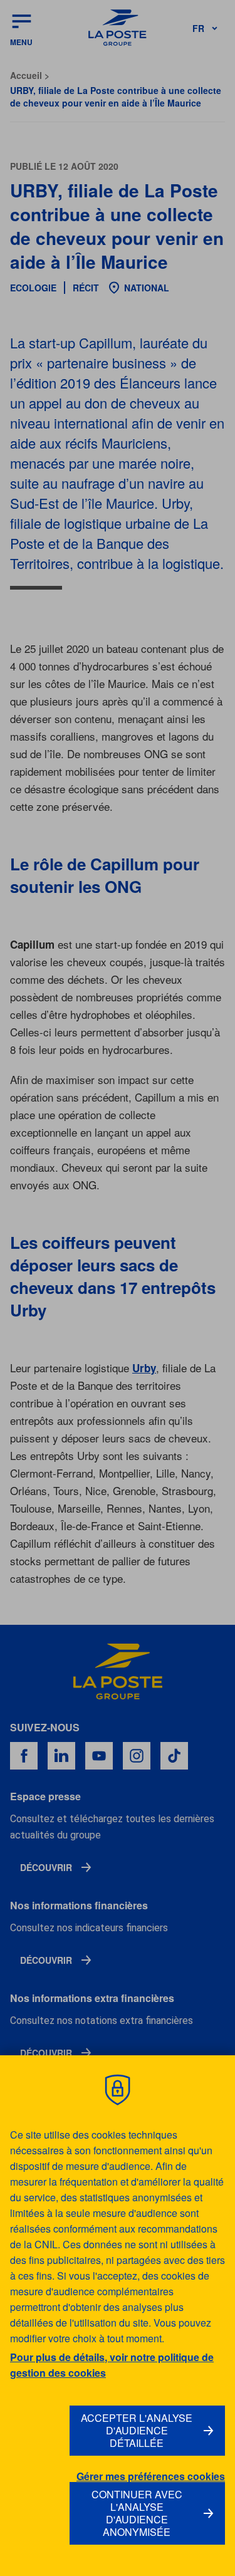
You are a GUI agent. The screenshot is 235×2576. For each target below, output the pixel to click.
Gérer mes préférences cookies (151, 2476)
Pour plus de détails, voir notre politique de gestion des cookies (112, 2365)
